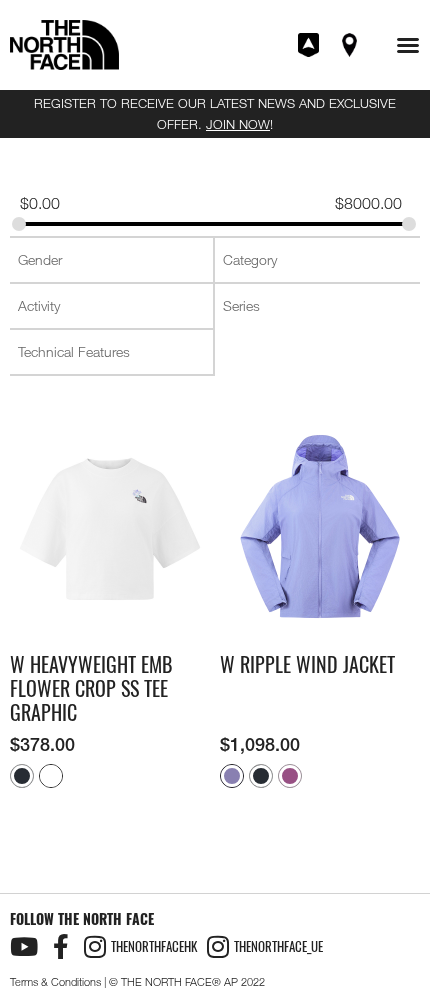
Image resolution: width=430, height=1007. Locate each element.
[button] (408, 45)
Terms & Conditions (55, 982)
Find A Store (351, 45)
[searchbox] (113, 260)
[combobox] (111, 260)
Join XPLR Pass (310, 45)
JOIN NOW (238, 124)
